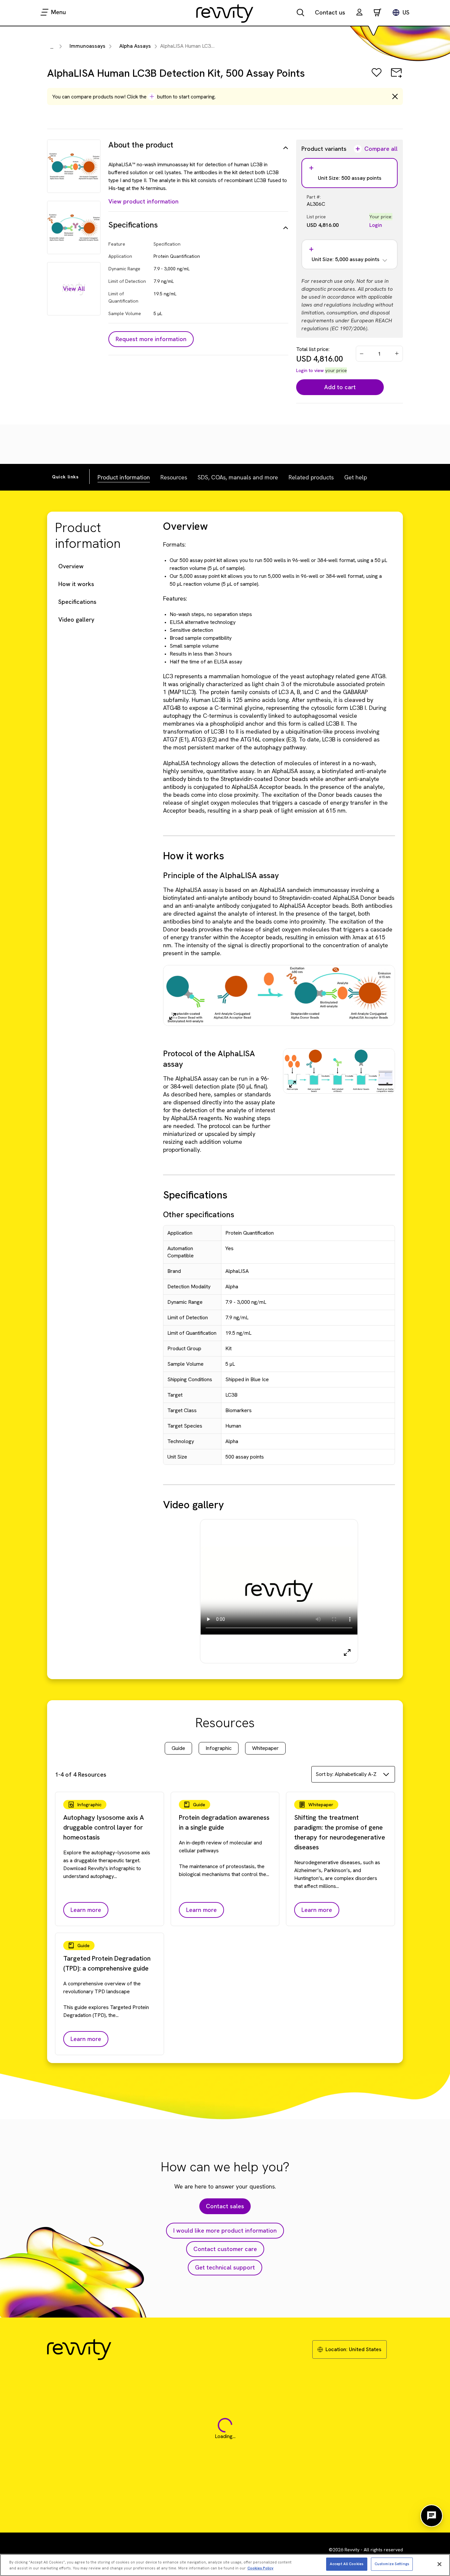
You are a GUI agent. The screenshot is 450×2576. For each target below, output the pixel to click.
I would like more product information (225, 2230)
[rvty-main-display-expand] (347, 1652)
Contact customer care (225, 2249)
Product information (124, 477)
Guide (178, 1748)
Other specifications (199, 1214)
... (52, 47)
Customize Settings (392, 2564)
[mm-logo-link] (225, 13)
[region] (225, 2565)
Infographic (219, 1748)
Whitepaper (265, 1748)
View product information (143, 201)
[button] (359, 13)
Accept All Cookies (347, 2564)
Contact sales (225, 2206)
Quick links (65, 477)
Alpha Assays (135, 46)
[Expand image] (173, 1016)
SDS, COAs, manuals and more (238, 477)
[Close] (439, 2564)
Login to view (310, 370)
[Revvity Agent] (432, 2516)
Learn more (86, 1910)
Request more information (151, 339)
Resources (174, 477)
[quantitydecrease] (362, 354)
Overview (71, 566)
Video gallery (76, 619)
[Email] (396, 77)
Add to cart (340, 387)
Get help (356, 477)
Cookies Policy (260, 2568)
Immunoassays (87, 46)
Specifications (77, 602)
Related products (311, 477)
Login (376, 225)
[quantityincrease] (397, 354)
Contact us (330, 12)
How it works (76, 584)
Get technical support (225, 2267)
